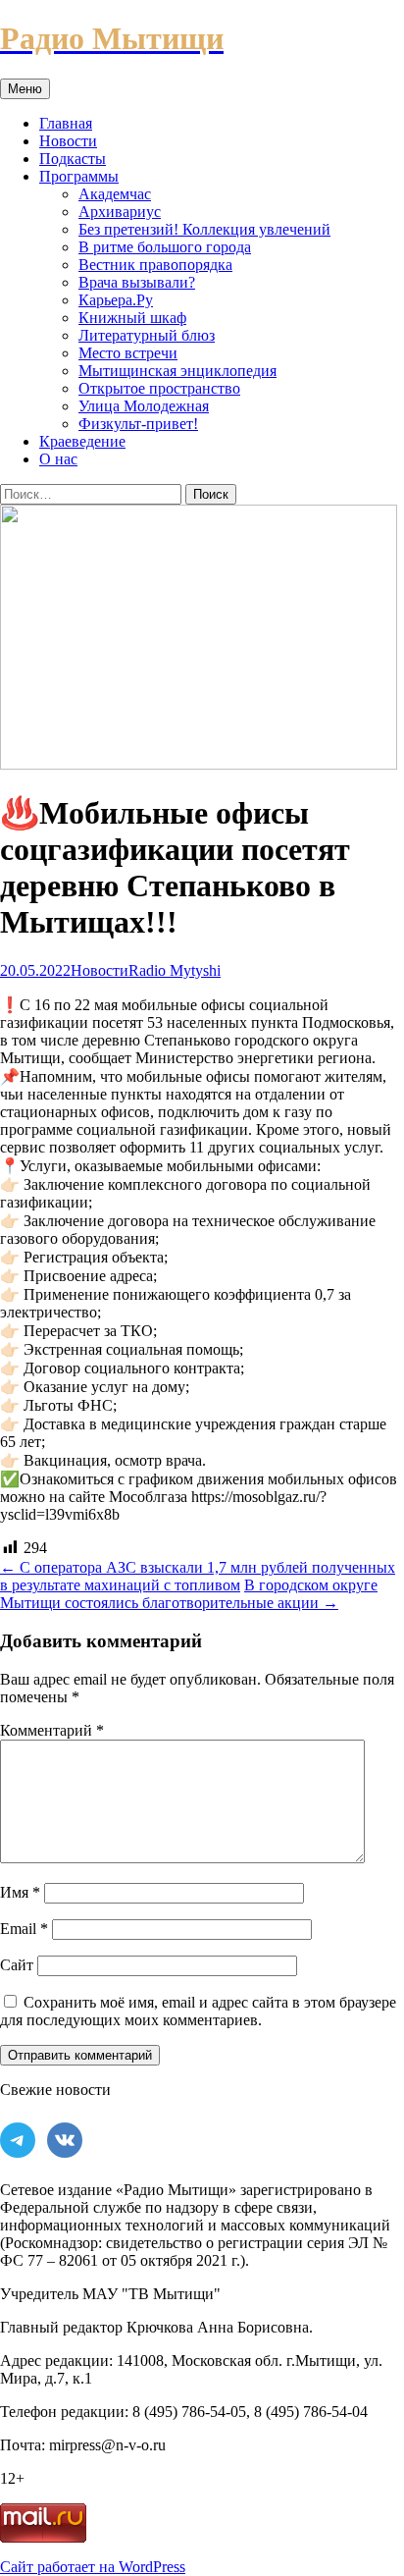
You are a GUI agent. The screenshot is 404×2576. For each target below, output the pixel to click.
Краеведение (82, 441)
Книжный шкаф (132, 318)
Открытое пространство (159, 388)
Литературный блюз (147, 335)
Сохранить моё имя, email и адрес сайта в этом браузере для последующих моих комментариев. (198, 2011)
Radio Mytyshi (175, 970)
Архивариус (120, 212)
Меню (25, 89)
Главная (66, 123)
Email (24, 1929)
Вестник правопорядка (155, 265)
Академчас (115, 194)
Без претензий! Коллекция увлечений (204, 229)
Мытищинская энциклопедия (177, 371)
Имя (20, 1892)
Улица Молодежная (144, 406)
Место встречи (128, 353)
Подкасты (73, 159)
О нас (58, 459)
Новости (68, 141)
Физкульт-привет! (138, 424)
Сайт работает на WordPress (93, 2567)
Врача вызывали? (137, 282)
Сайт (17, 1965)
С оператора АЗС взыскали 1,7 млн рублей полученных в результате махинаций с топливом (198, 1576)
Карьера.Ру (116, 300)
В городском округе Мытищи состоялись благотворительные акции (189, 1594)
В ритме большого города (165, 247)
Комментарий (52, 1730)
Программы (79, 176)
